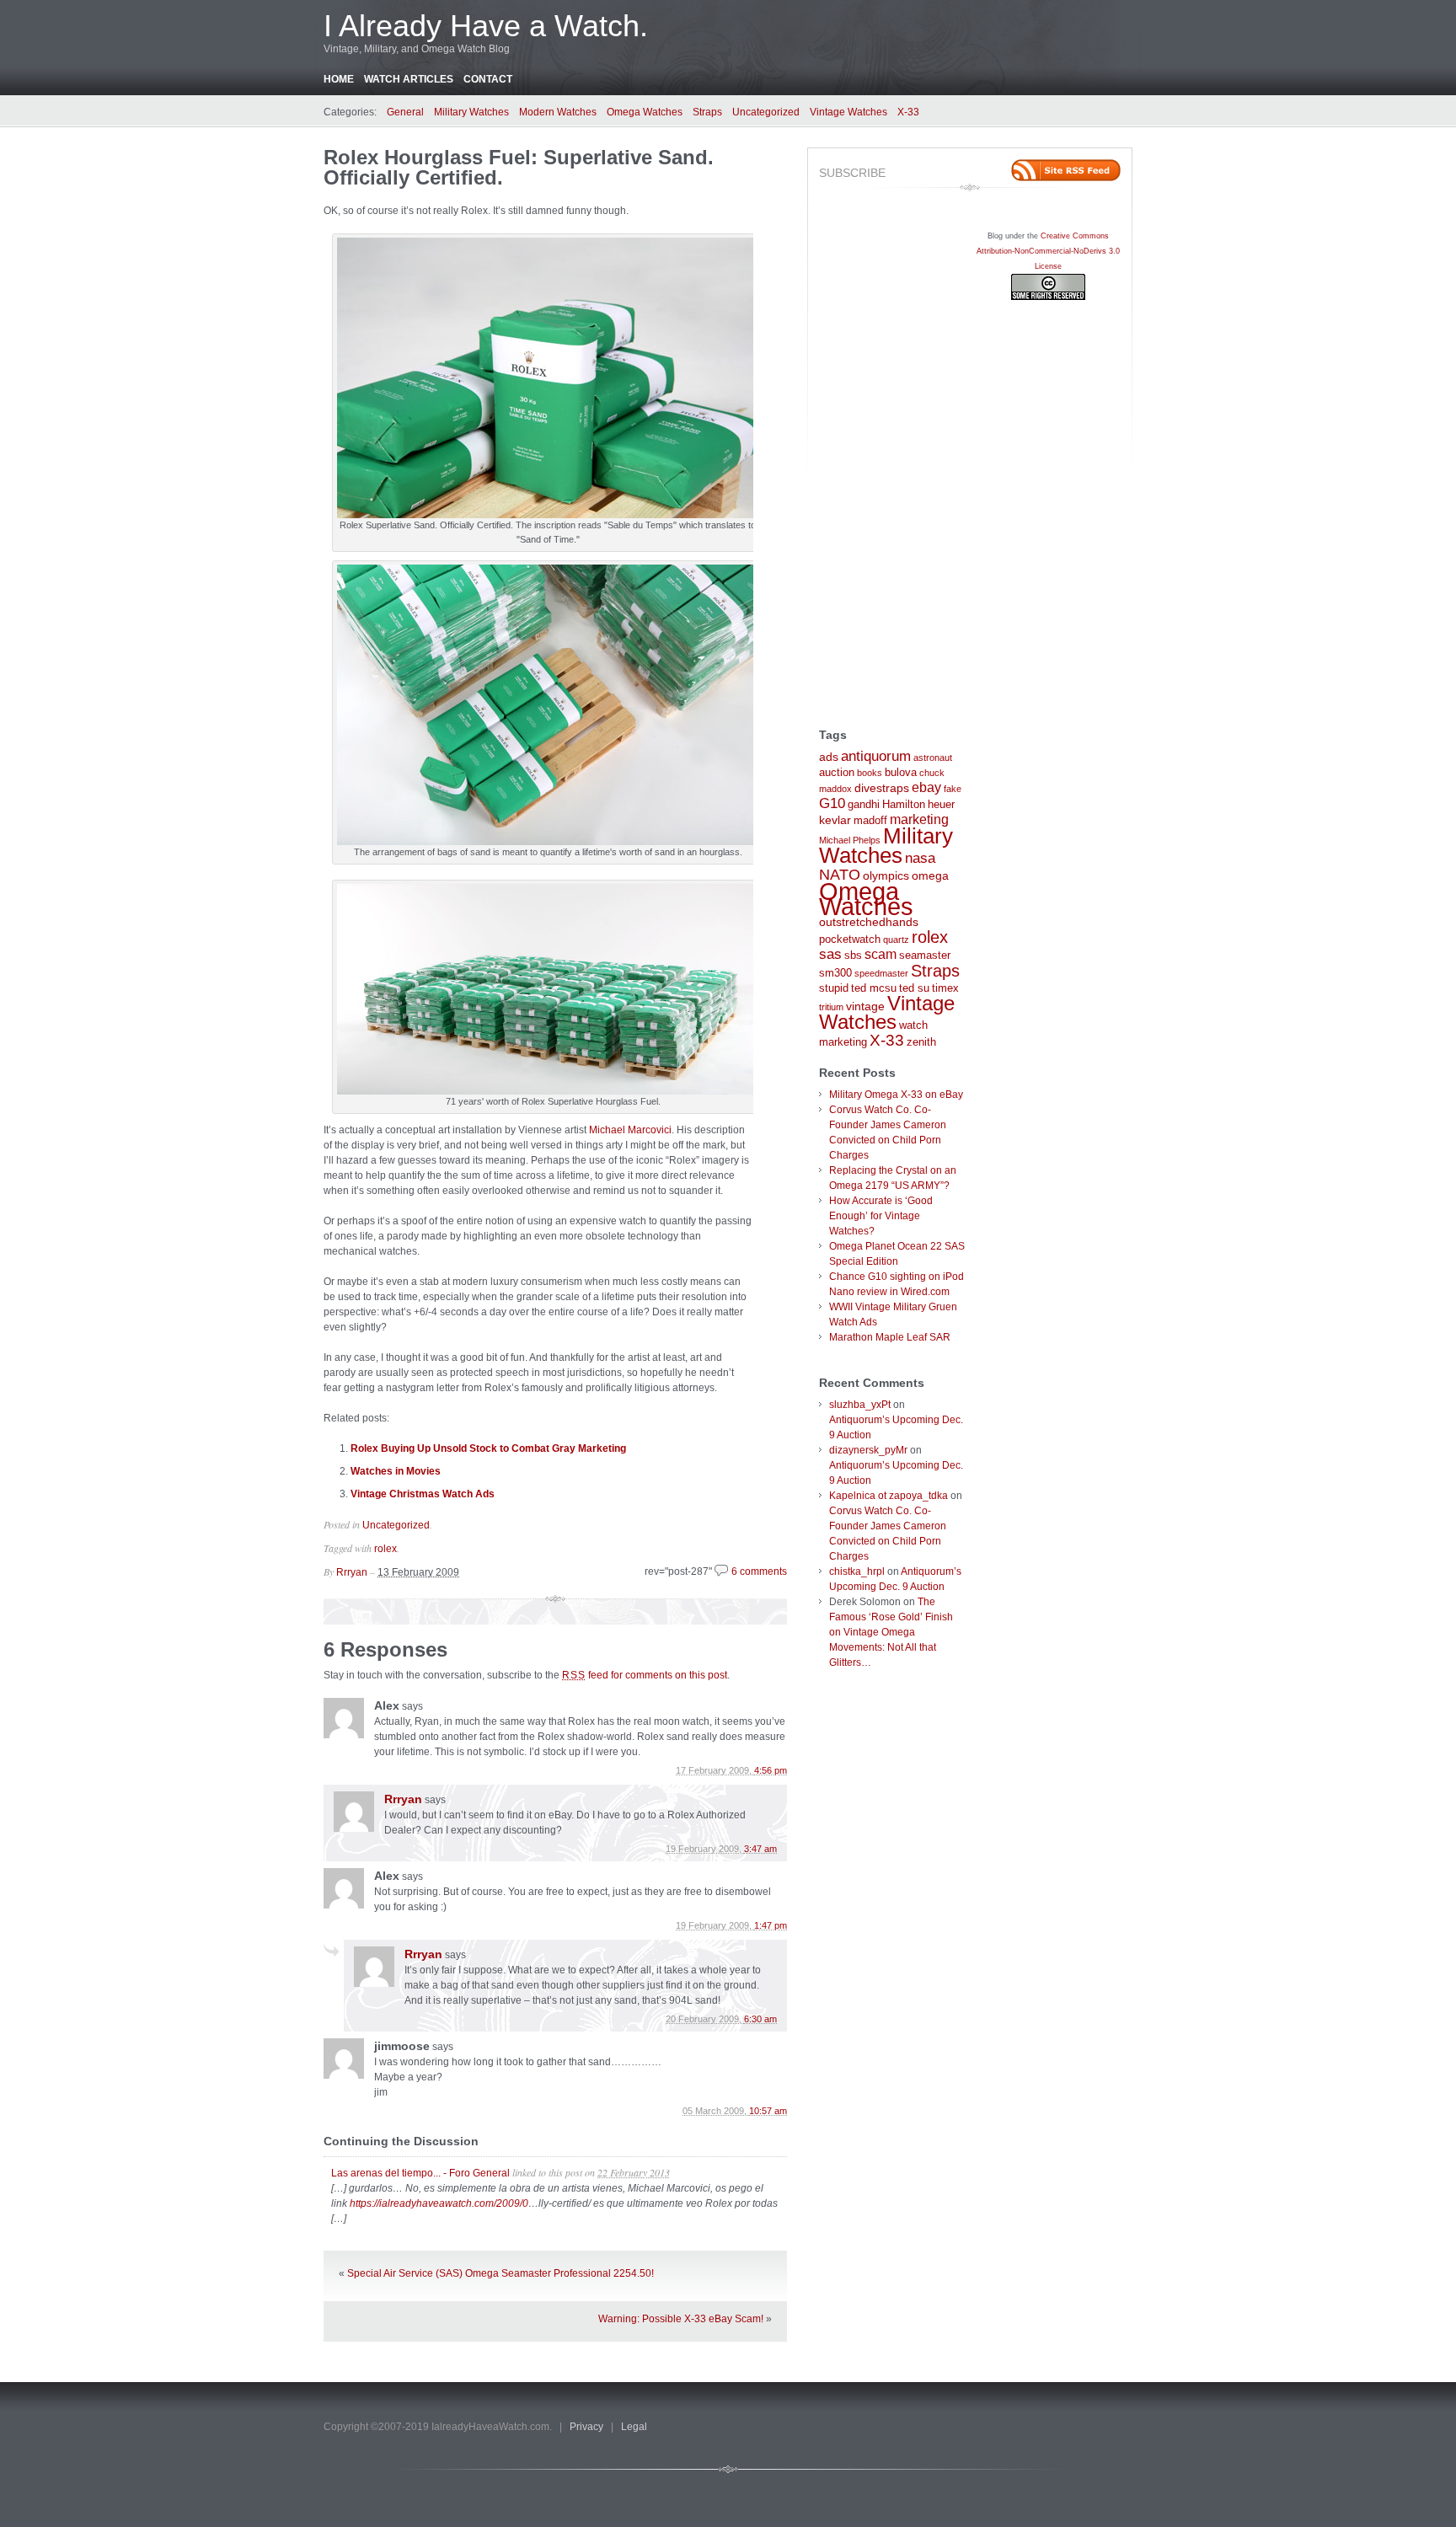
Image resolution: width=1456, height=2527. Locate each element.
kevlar (835, 820)
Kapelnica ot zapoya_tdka (889, 1496)
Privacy (586, 2427)
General (405, 112)
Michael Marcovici (630, 1130)
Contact (488, 79)
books (870, 773)
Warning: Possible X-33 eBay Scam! (681, 2319)
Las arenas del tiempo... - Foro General (420, 2173)
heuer (941, 805)
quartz (896, 940)
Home (339, 79)
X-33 (908, 112)
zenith (921, 1042)
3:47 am (760, 1849)
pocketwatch (850, 940)
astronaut (933, 758)
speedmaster (881, 973)
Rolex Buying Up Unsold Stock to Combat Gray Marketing (488, 1448)
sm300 (835, 973)
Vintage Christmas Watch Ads (423, 1494)
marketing (919, 819)
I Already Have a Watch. (486, 26)
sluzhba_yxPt (860, 1405)
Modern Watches (558, 112)
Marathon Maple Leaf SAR (890, 1337)
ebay (926, 787)
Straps (707, 112)
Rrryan (352, 1572)
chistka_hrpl (857, 1571)
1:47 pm (771, 1925)
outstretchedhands (869, 922)
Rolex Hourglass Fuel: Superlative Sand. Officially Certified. (519, 167)
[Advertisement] (886, 459)
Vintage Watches (848, 112)
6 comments (759, 1571)
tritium (831, 1007)
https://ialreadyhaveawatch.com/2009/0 (439, 2203)
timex (945, 988)
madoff (870, 821)
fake (953, 789)
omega (930, 875)
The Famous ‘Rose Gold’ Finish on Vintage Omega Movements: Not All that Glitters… (891, 1632)
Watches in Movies (396, 1471)
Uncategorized (766, 112)
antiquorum (876, 756)
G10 (832, 803)
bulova (901, 773)
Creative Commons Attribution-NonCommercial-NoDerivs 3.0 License (1048, 251)
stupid (834, 988)
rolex (385, 1549)
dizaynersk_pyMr (868, 1450)
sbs (853, 956)
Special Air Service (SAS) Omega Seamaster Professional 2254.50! (500, 2273)
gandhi (864, 805)
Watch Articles (409, 79)
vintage (865, 1006)
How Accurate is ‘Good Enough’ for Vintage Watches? (881, 1216)
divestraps (882, 788)
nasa (920, 858)
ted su (914, 988)
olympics (886, 875)
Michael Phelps (850, 840)
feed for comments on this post (645, 1675)
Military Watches (471, 112)
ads (829, 757)
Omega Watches (645, 112)
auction (837, 773)
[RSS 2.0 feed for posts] (1066, 170)
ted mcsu (874, 988)
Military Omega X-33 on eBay (896, 1095)
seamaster (925, 956)
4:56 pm (771, 1770)
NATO (840, 875)
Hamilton (904, 805)
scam (881, 954)
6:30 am (760, 2019)
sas (830, 954)
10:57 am (768, 2111)
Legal (634, 2427)
